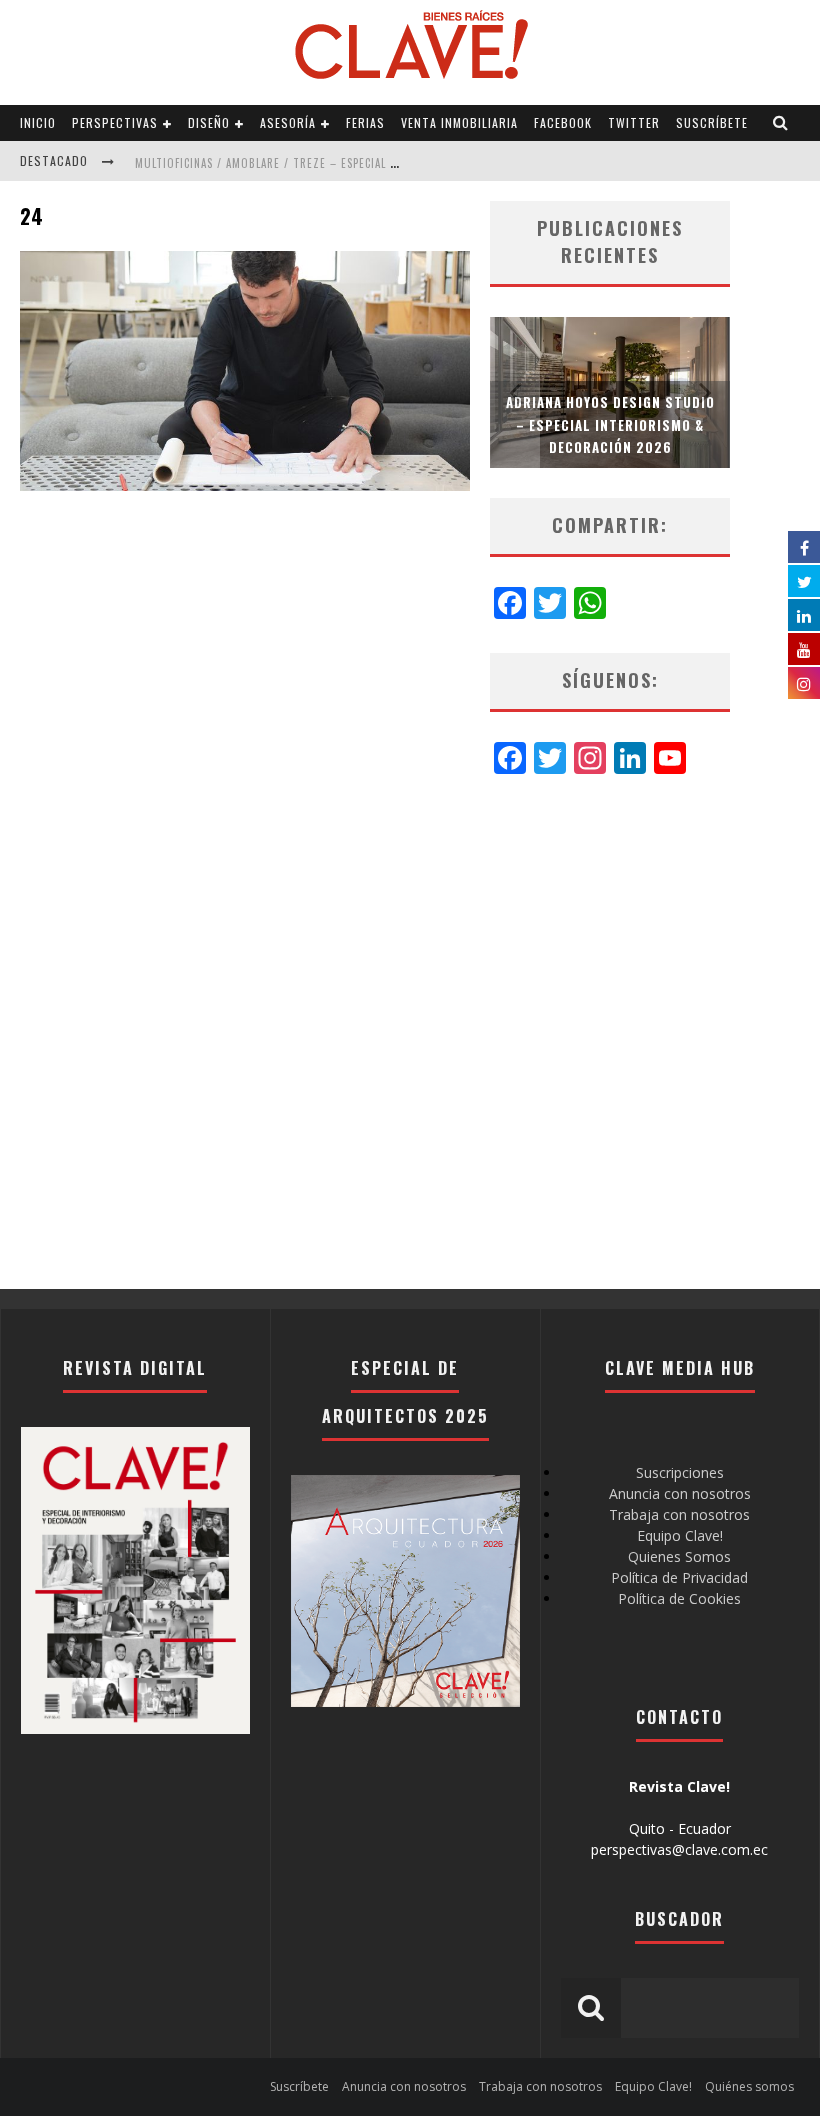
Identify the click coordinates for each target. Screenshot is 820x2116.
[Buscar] (781, 123)
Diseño (209, 122)
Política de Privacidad (679, 1577)
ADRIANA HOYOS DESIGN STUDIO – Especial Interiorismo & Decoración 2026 (610, 424)
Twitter (634, 122)
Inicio (38, 122)
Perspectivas (115, 122)
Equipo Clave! (680, 1535)
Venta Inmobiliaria (459, 122)
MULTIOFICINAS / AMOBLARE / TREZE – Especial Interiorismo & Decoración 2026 (356, 163)
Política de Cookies (679, 1598)
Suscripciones (680, 1472)
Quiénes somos (749, 2086)
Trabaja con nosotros (679, 1514)
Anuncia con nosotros (680, 1493)
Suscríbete (712, 122)
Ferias (365, 122)
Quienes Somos (679, 1556)
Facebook (563, 122)
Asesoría (288, 122)
